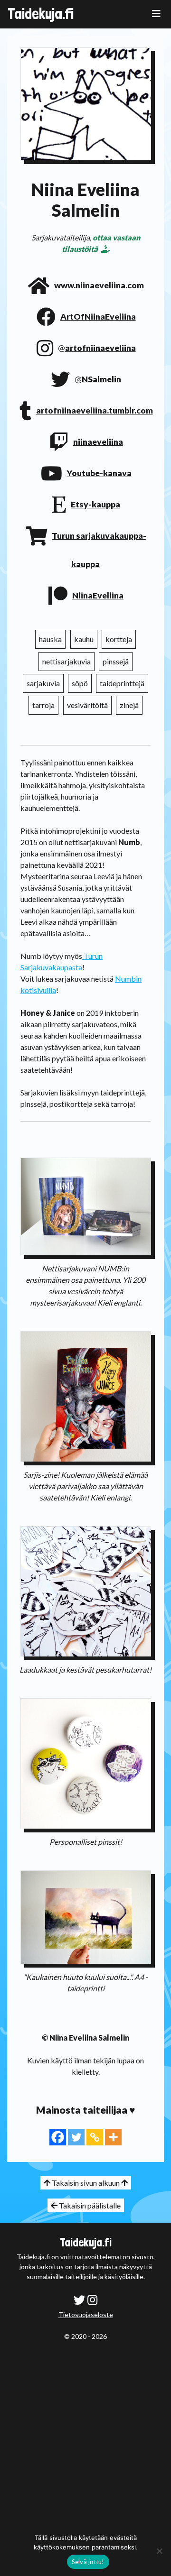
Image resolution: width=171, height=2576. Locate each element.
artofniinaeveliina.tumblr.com (95, 410)
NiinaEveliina (98, 595)
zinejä (129, 705)
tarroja (43, 705)
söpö (80, 683)
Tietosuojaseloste (86, 2314)
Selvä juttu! (88, 2562)
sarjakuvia (43, 683)
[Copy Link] (95, 2137)
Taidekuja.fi (41, 14)
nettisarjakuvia (66, 661)
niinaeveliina (98, 442)
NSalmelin (101, 379)
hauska (50, 639)
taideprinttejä (122, 683)
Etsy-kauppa (95, 504)
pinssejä (116, 661)
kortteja (119, 639)
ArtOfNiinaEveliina (98, 317)
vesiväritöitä (87, 705)
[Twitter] (76, 2137)
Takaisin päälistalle (89, 2205)
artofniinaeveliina (100, 348)
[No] (159, 2551)
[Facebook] (58, 2137)
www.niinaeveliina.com (99, 285)
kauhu (84, 639)
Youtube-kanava (99, 473)
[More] (113, 2137)
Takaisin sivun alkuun (86, 2183)
